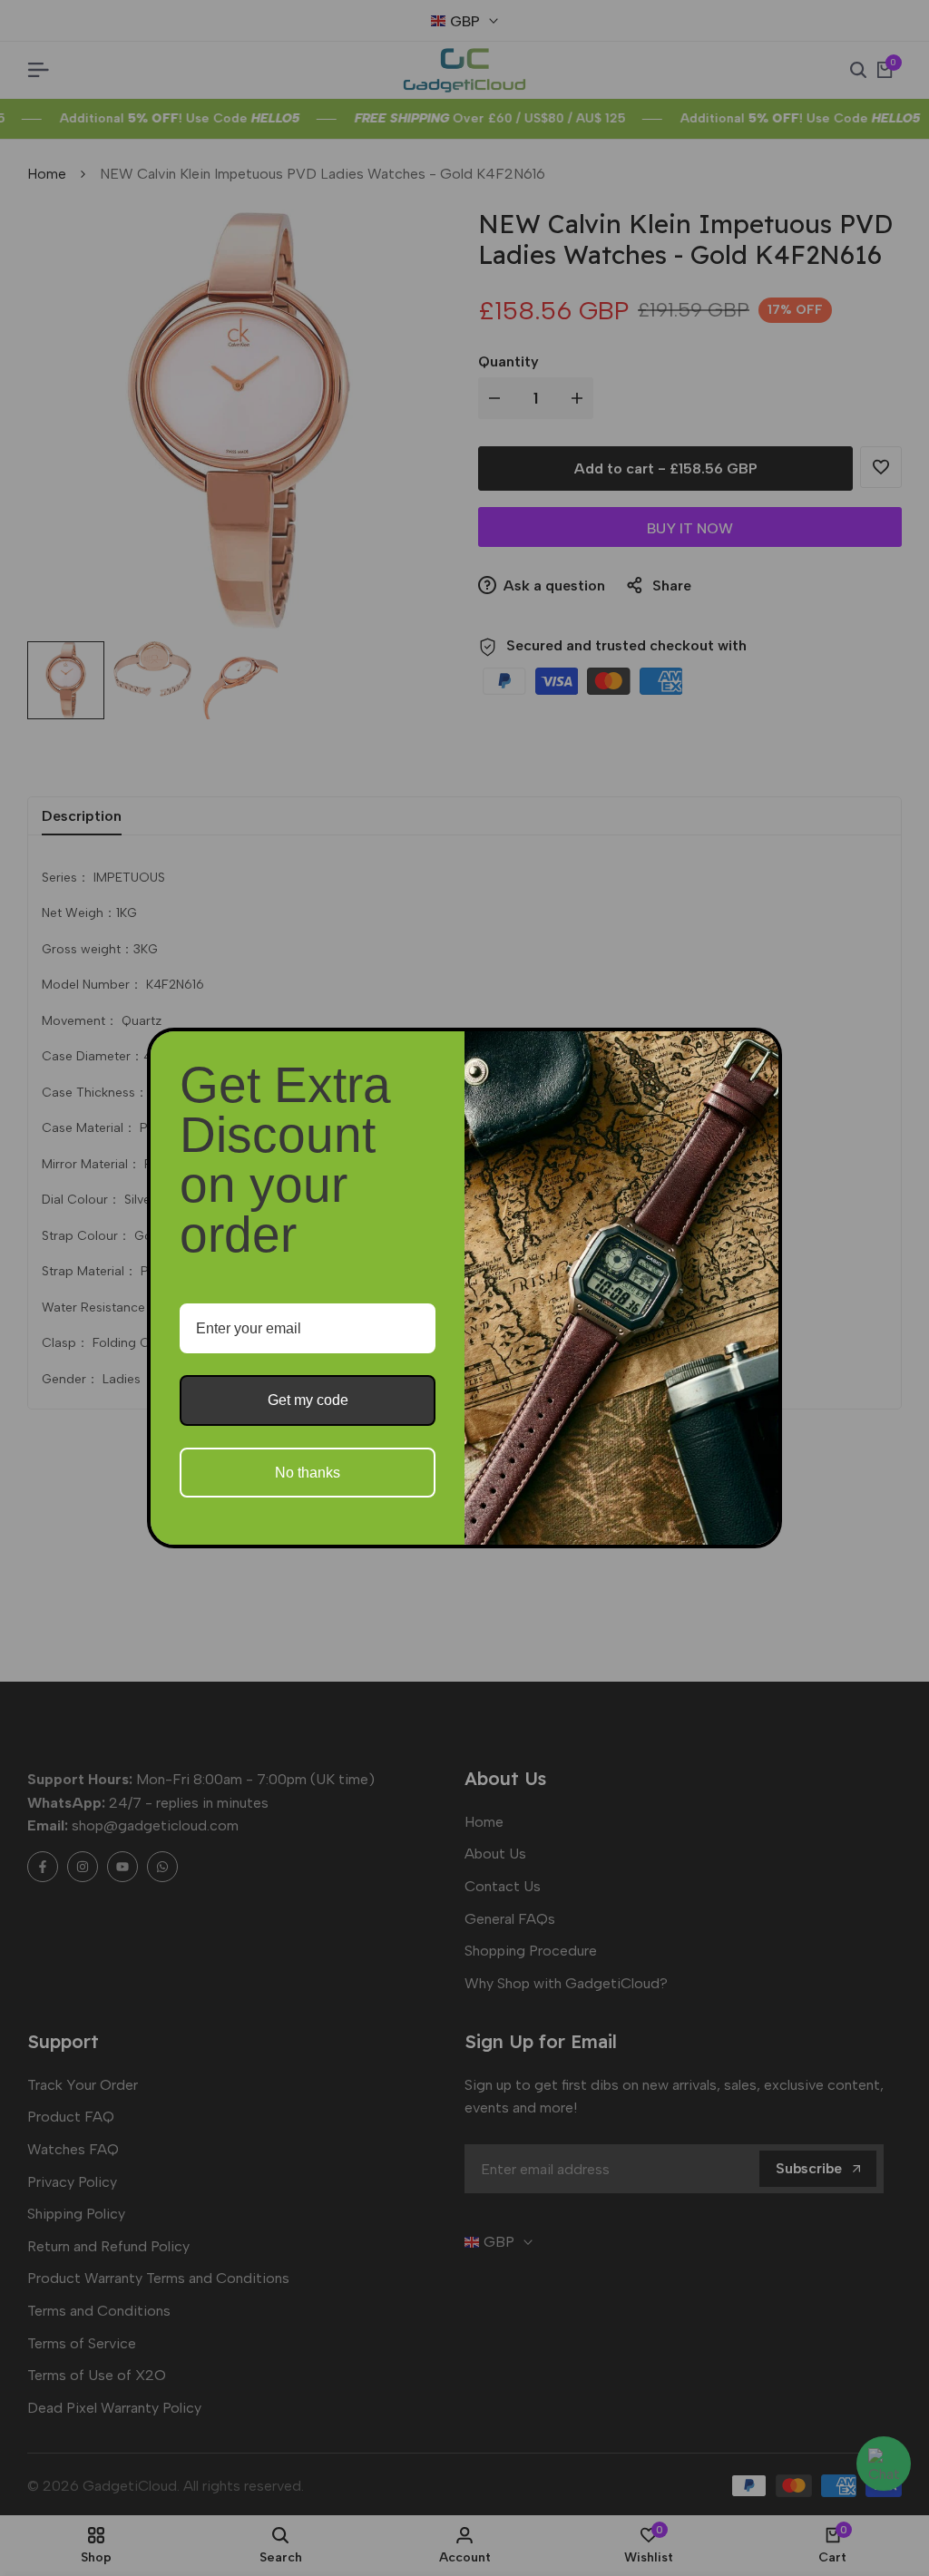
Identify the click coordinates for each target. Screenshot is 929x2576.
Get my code (308, 1400)
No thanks (308, 1473)
